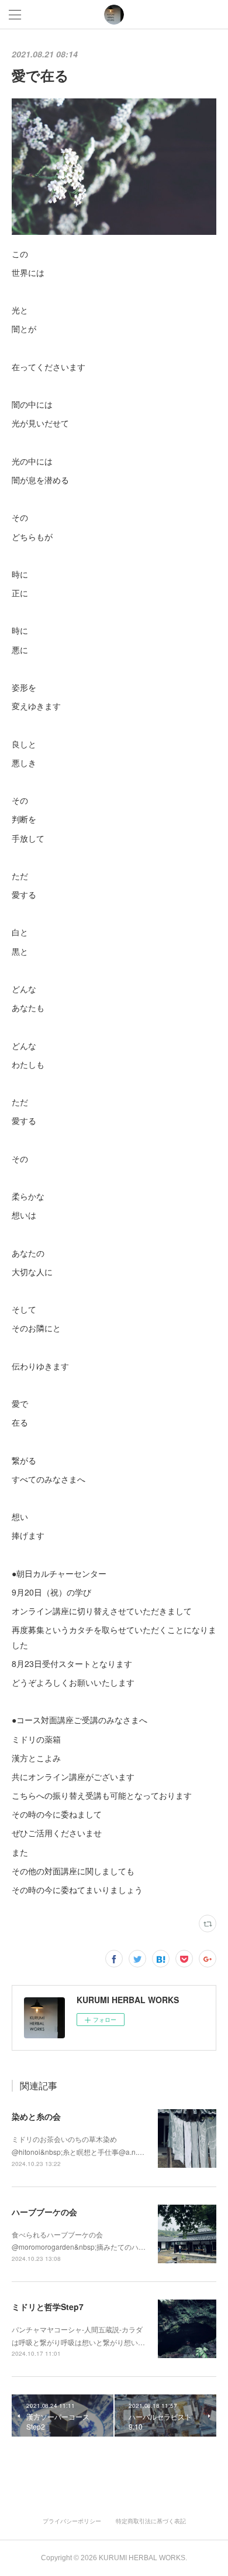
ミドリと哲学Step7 (48, 2307)
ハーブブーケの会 (44, 2212)
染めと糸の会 (36, 2116)
